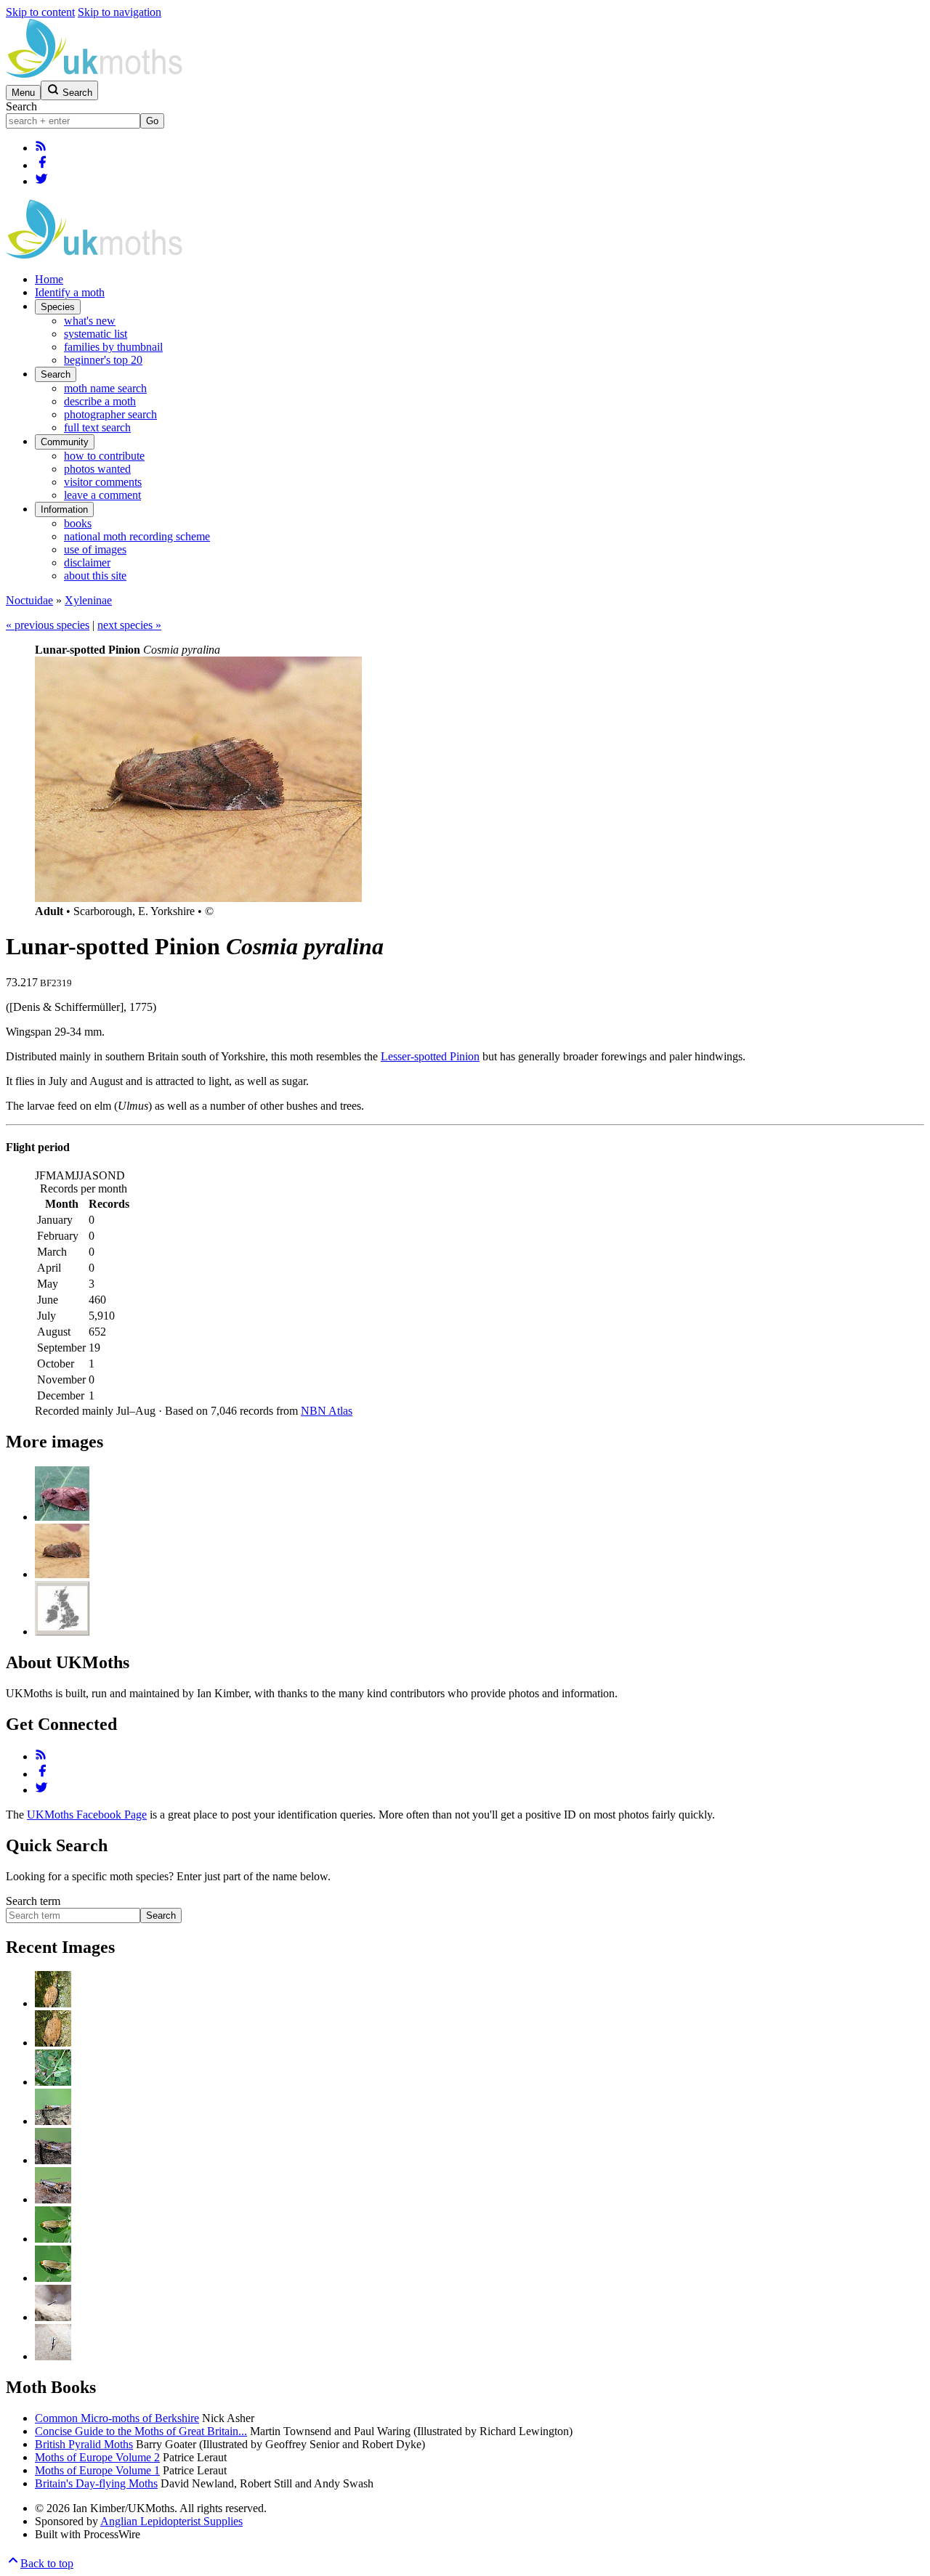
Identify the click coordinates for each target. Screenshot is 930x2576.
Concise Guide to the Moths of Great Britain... (141, 2431)
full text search (97, 427)
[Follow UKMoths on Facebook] (42, 165)
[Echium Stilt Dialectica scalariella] (53, 2317)
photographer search (110, 414)
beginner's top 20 (103, 360)
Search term (33, 1901)
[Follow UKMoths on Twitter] (41, 181)
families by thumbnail (113, 347)
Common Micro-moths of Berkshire (117, 2418)
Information (64, 509)
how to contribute (104, 456)
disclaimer (87, 562)
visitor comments (103, 482)
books (78, 523)
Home (49, 279)
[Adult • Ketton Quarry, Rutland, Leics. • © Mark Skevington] (62, 1517)
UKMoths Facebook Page (87, 1815)
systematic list (96, 334)
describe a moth (100, 401)
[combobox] (73, 121)
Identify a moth (70, 292)
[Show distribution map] (62, 1632)
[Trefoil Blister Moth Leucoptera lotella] (53, 2082)
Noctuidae (29, 600)
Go (152, 121)
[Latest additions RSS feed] (41, 148)
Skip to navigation (120, 12)
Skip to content (40, 12)
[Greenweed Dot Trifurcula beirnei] (53, 2239)
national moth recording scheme (137, 536)
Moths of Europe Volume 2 (97, 2457)
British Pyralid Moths (84, 2444)
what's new (90, 321)
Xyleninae (88, 600)
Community (65, 442)
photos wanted (97, 469)
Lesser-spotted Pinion (430, 1056)
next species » (129, 625)
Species (58, 307)
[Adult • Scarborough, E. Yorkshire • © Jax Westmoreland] (62, 1574)
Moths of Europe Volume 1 (97, 2470)
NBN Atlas (327, 1411)
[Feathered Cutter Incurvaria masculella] (53, 2003)
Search (21, 106)
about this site (95, 576)
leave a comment (102, 495)
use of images (95, 549)
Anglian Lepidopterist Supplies (171, 2521)
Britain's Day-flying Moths (96, 2483)
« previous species (48, 625)
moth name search (105, 388)
